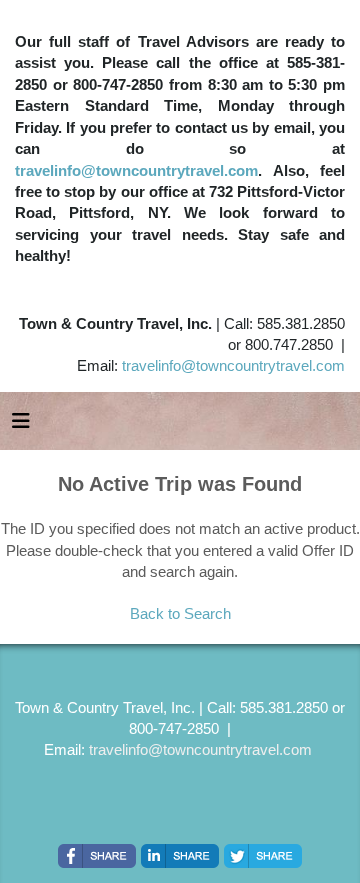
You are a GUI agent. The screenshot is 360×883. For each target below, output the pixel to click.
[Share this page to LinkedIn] (180, 856)
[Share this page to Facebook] (97, 856)
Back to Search (180, 613)
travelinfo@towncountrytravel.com (136, 170)
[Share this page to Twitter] (263, 856)
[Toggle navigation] (21, 426)
